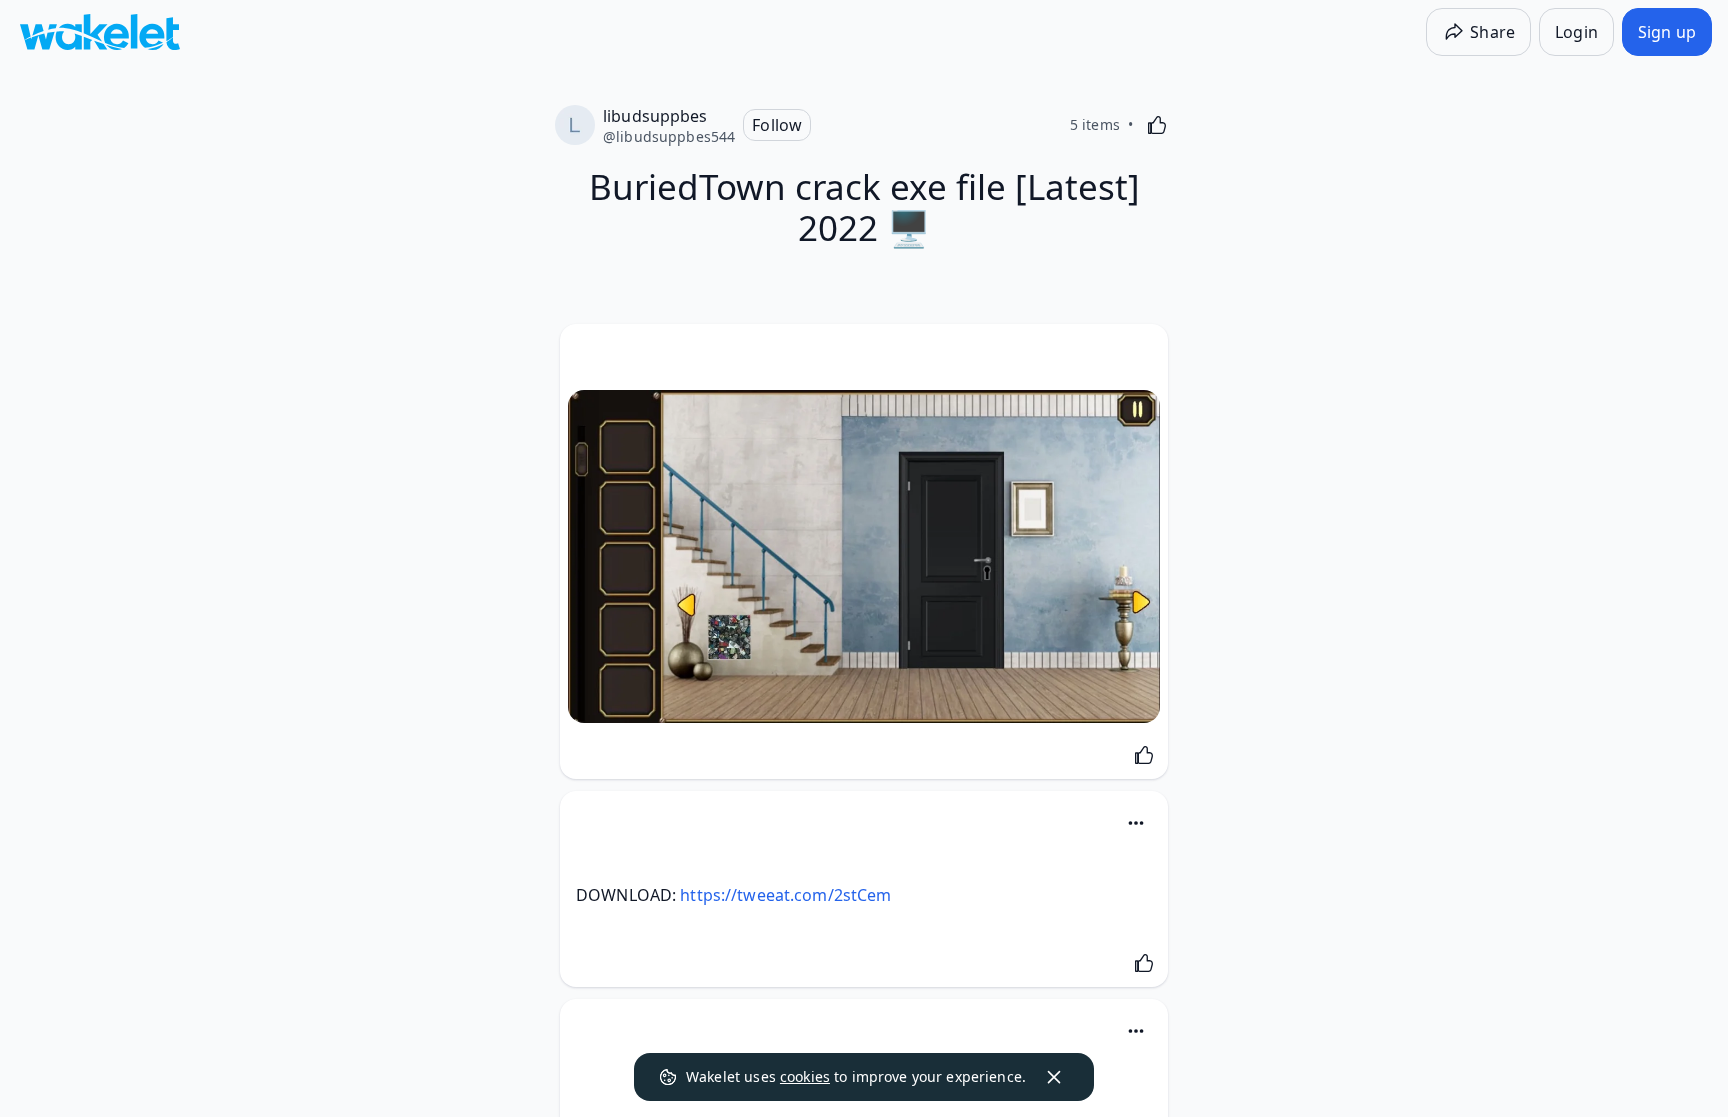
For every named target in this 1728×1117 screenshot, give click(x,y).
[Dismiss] (1054, 1077)
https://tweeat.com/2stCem (785, 895)
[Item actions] (1136, 823)
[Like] (1157, 125)
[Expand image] (864, 556)
